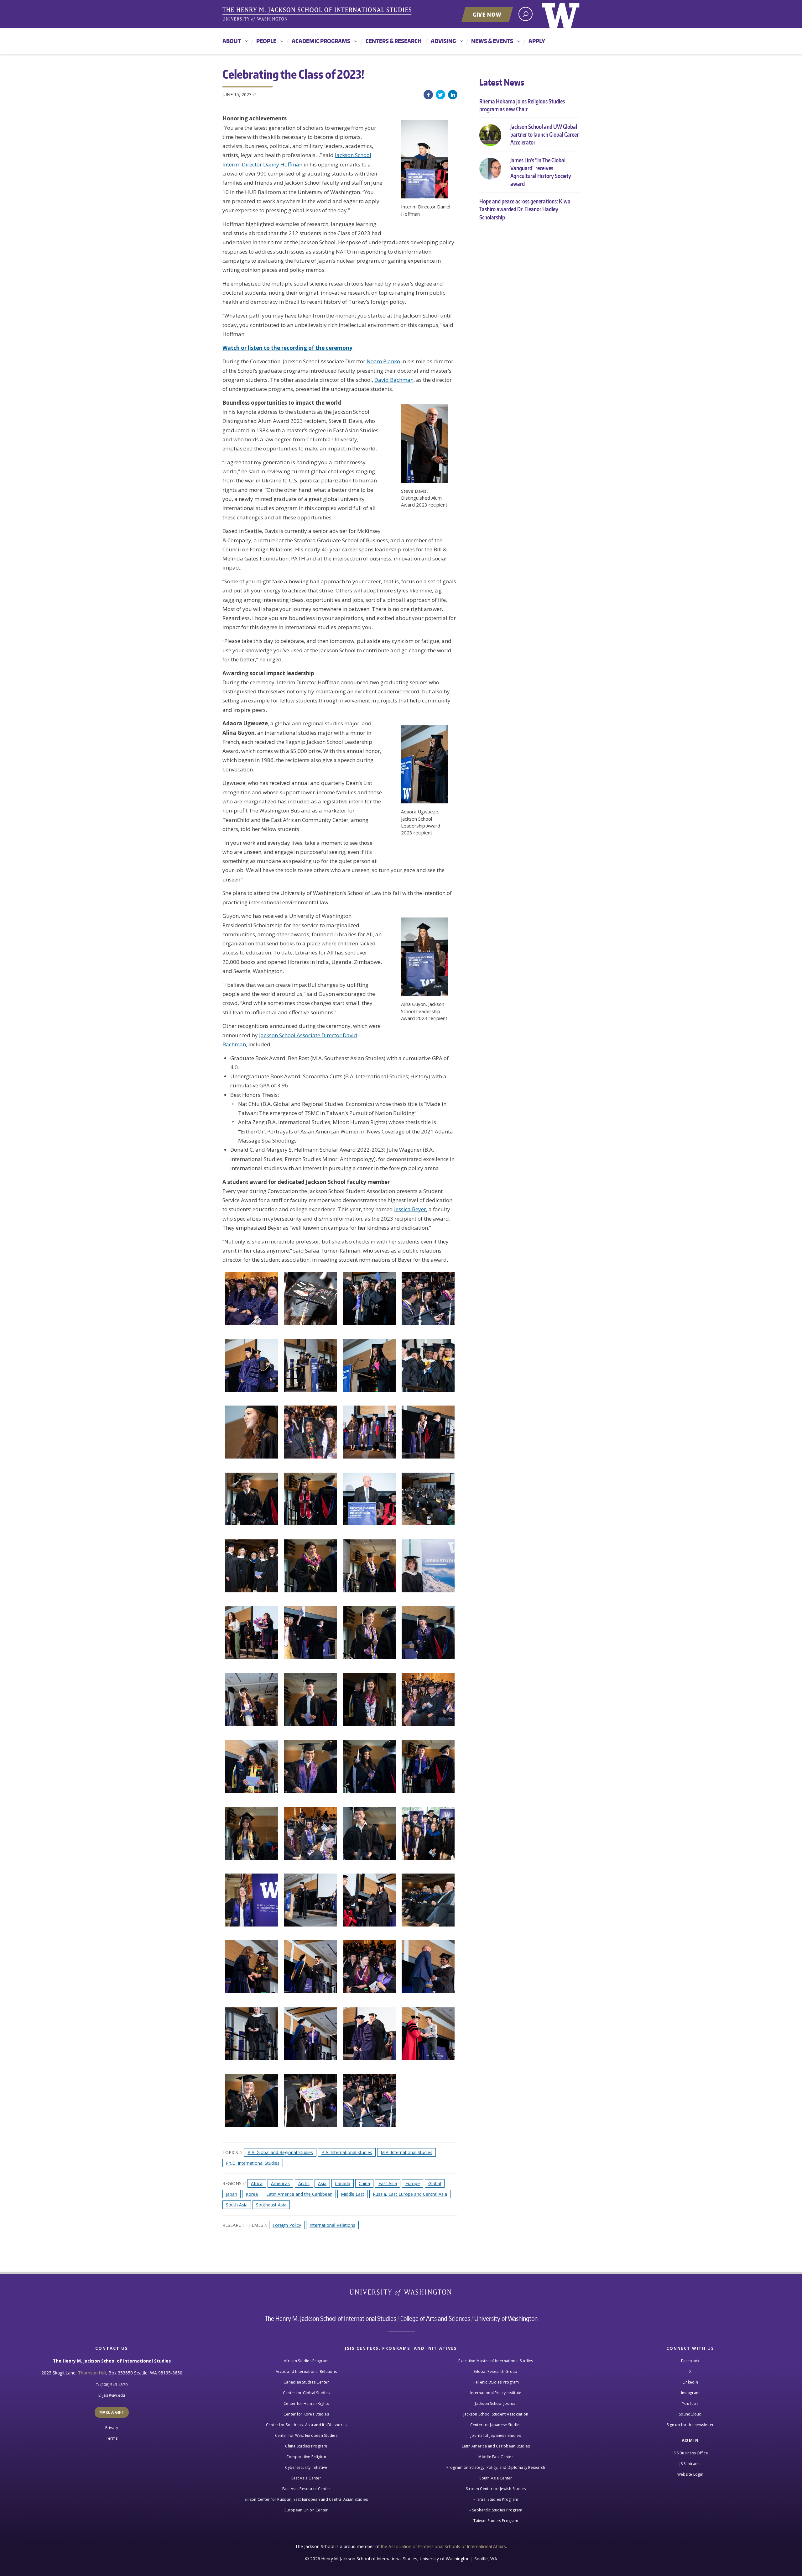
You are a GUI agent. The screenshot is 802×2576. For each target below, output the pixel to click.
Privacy (112, 2428)
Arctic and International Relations (306, 2371)
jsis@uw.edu (114, 2395)
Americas (280, 2183)
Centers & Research (394, 41)
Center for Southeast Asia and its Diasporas (306, 2425)
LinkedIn (453, 95)
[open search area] (526, 14)
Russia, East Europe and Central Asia (410, 2194)
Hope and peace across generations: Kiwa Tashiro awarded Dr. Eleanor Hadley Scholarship (525, 209)
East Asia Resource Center (306, 2489)
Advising (443, 41)
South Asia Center (496, 2478)
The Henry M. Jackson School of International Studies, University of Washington (318, 15)
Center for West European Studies (306, 2435)
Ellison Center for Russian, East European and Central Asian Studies (306, 2499)
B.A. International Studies (347, 2152)
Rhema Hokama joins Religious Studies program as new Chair (522, 105)
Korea (252, 2194)
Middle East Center (496, 2457)
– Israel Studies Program (496, 2499)
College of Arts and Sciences (435, 2318)
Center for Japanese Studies (496, 2425)
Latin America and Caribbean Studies (496, 2446)
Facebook (428, 95)
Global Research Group (496, 2371)
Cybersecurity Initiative (306, 2467)
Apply (537, 41)
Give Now (487, 14)
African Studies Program (306, 2361)
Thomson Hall (92, 2373)
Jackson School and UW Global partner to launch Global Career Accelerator (544, 134)
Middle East (353, 2194)
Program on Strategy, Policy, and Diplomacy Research (496, 2467)
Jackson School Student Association (496, 2414)
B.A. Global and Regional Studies (280, 2152)
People (266, 41)
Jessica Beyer (410, 1209)
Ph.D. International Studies (253, 2163)
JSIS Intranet (690, 2464)
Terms (112, 2438)
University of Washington (561, 14)
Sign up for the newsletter (690, 2425)
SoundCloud (690, 2414)
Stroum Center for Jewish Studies (496, 2489)
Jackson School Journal (496, 2403)
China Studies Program (306, 2446)
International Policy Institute (496, 2393)
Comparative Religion (306, 2457)
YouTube (690, 2403)
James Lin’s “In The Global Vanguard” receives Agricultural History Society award (541, 172)
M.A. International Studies (406, 2152)
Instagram (690, 2393)
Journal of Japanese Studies (496, 2435)
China (364, 2183)
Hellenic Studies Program (496, 2382)
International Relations (332, 2225)
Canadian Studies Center (306, 2382)
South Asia (237, 2205)
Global (435, 2183)
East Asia (388, 2183)
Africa (257, 2183)
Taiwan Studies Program (496, 2521)
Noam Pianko (383, 361)
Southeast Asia (271, 2205)
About (232, 41)
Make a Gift (112, 2412)
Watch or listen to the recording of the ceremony (287, 348)
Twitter (440, 95)
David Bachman (394, 380)
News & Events (492, 41)
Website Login (690, 2474)
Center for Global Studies (306, 2393)
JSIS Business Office (690, 2453)
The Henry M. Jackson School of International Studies (330, 2318)
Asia (322, 2183)
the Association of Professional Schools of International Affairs (443, 2546)
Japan (232, 2194)
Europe (413, 2183)
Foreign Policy (287, 2225)
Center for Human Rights (306, 2403)
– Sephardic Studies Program (496, 2510)
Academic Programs (321, 41)
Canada (343, 2183)
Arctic (304, 2183)
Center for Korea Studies (306, 2414)
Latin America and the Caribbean (299, 2194)
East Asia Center (306, 2478)
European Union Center (306, 2510)
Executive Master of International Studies (496, 2361)
